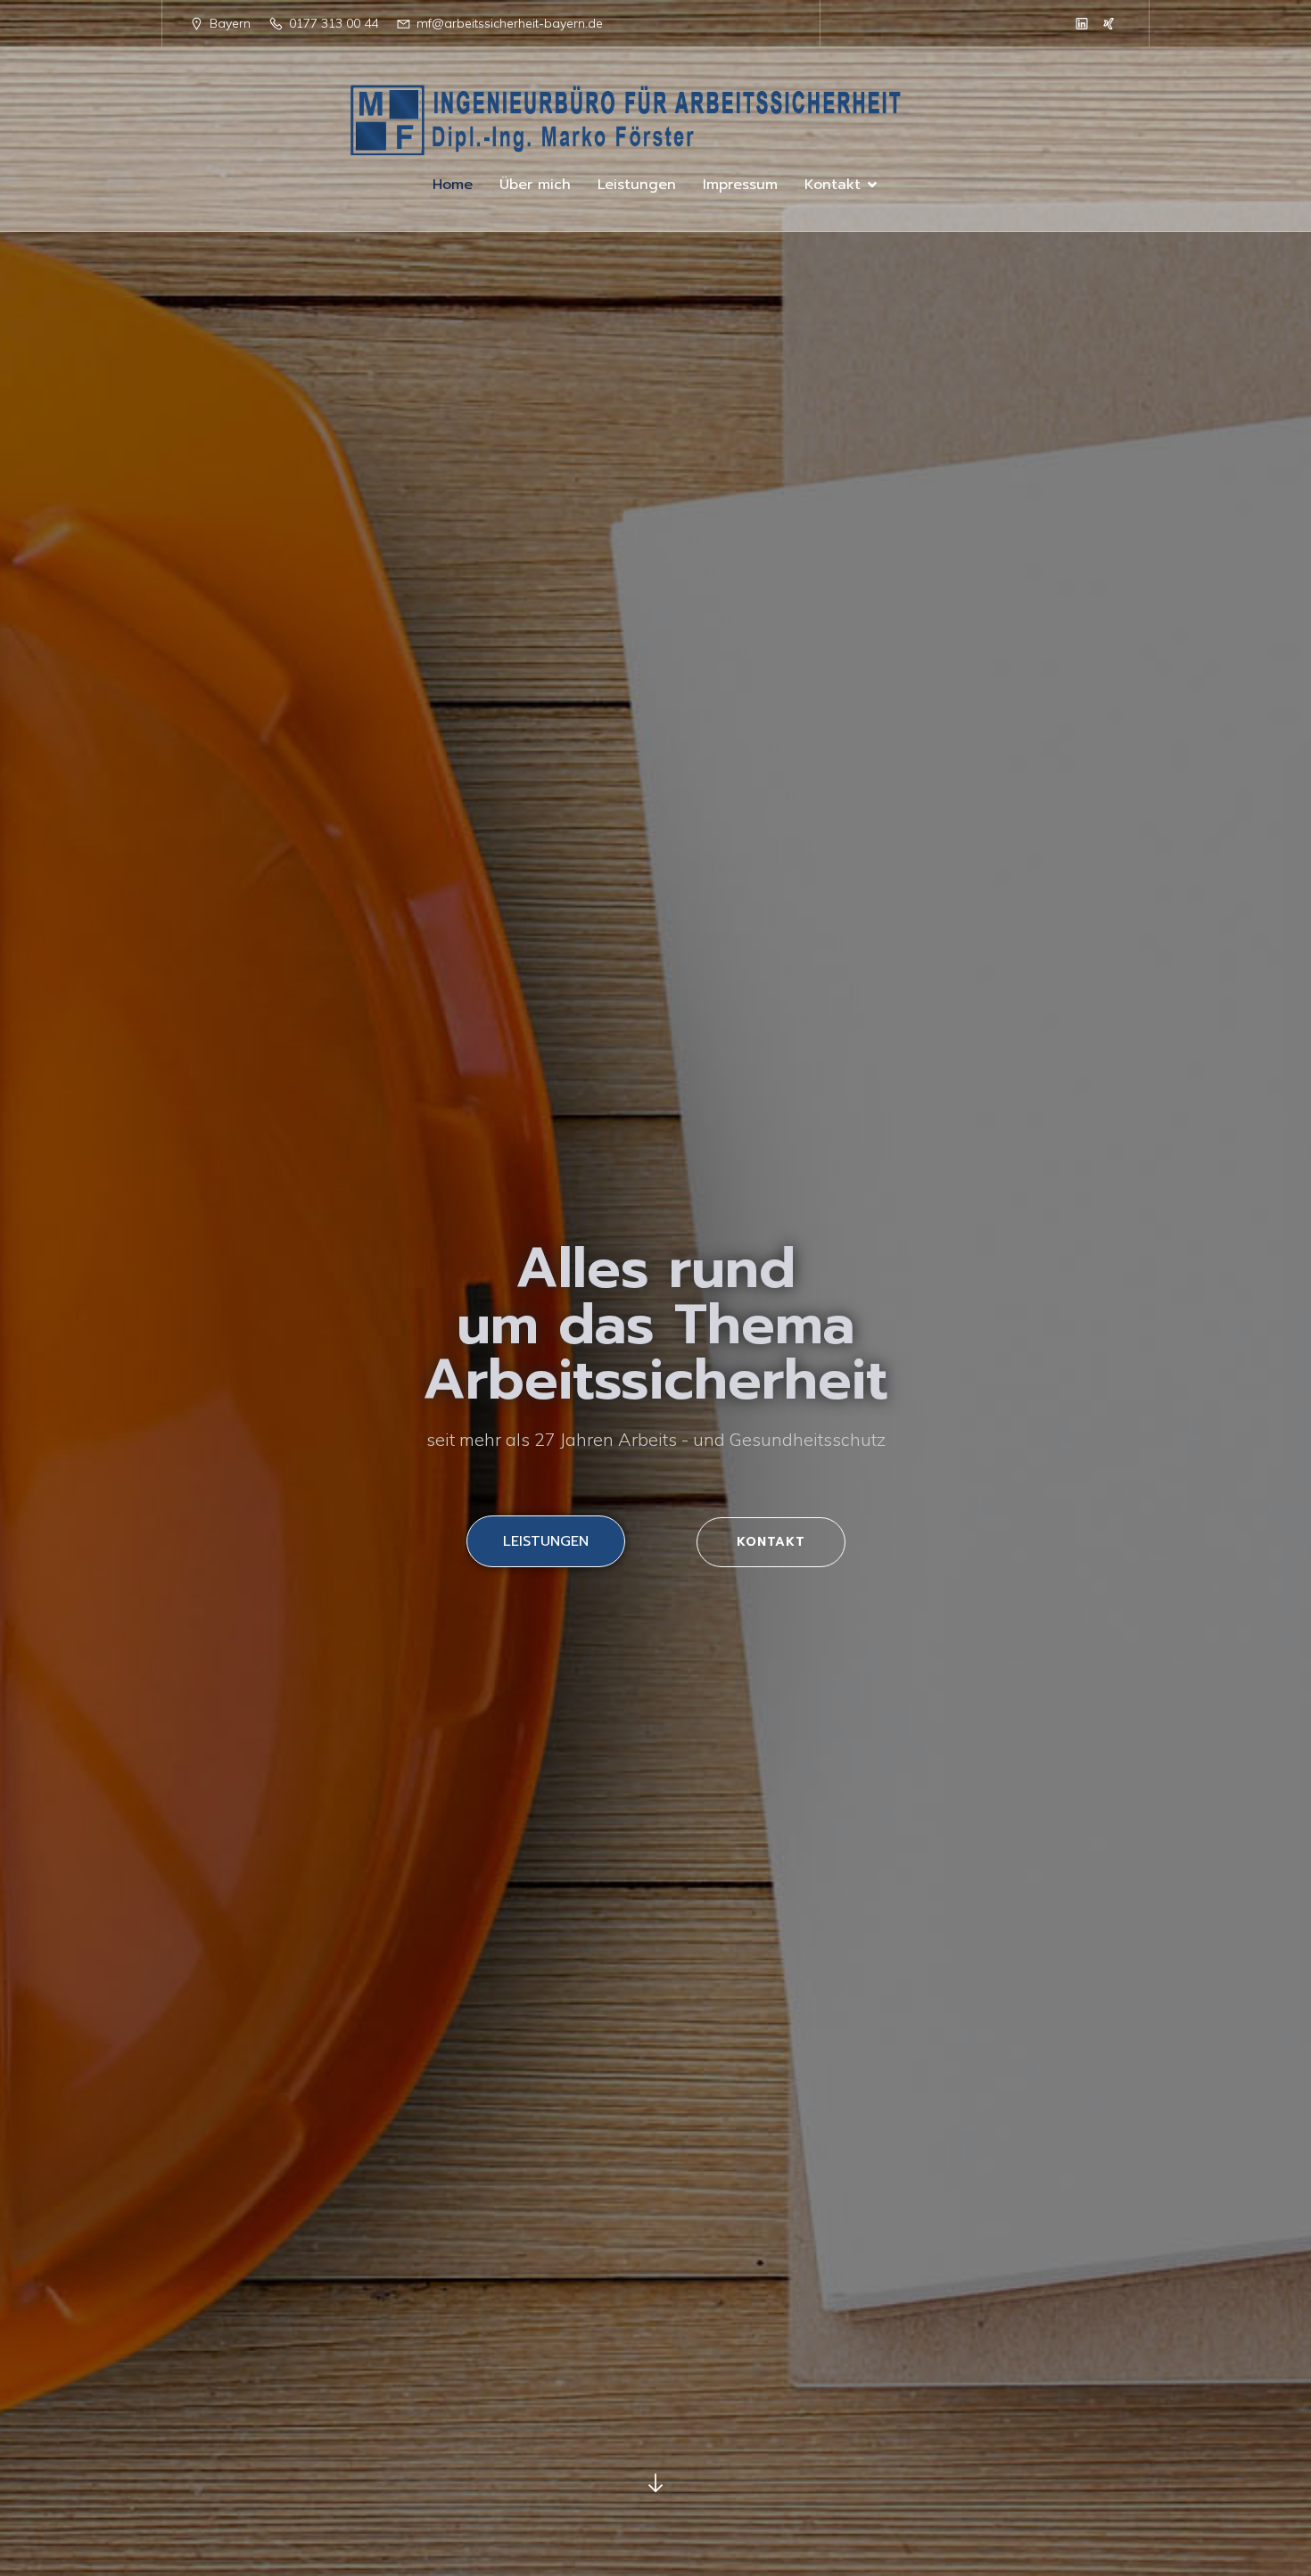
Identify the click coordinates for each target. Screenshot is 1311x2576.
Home (453, 185)
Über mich (535, 185)
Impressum (740, 185)
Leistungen (637, 185)
